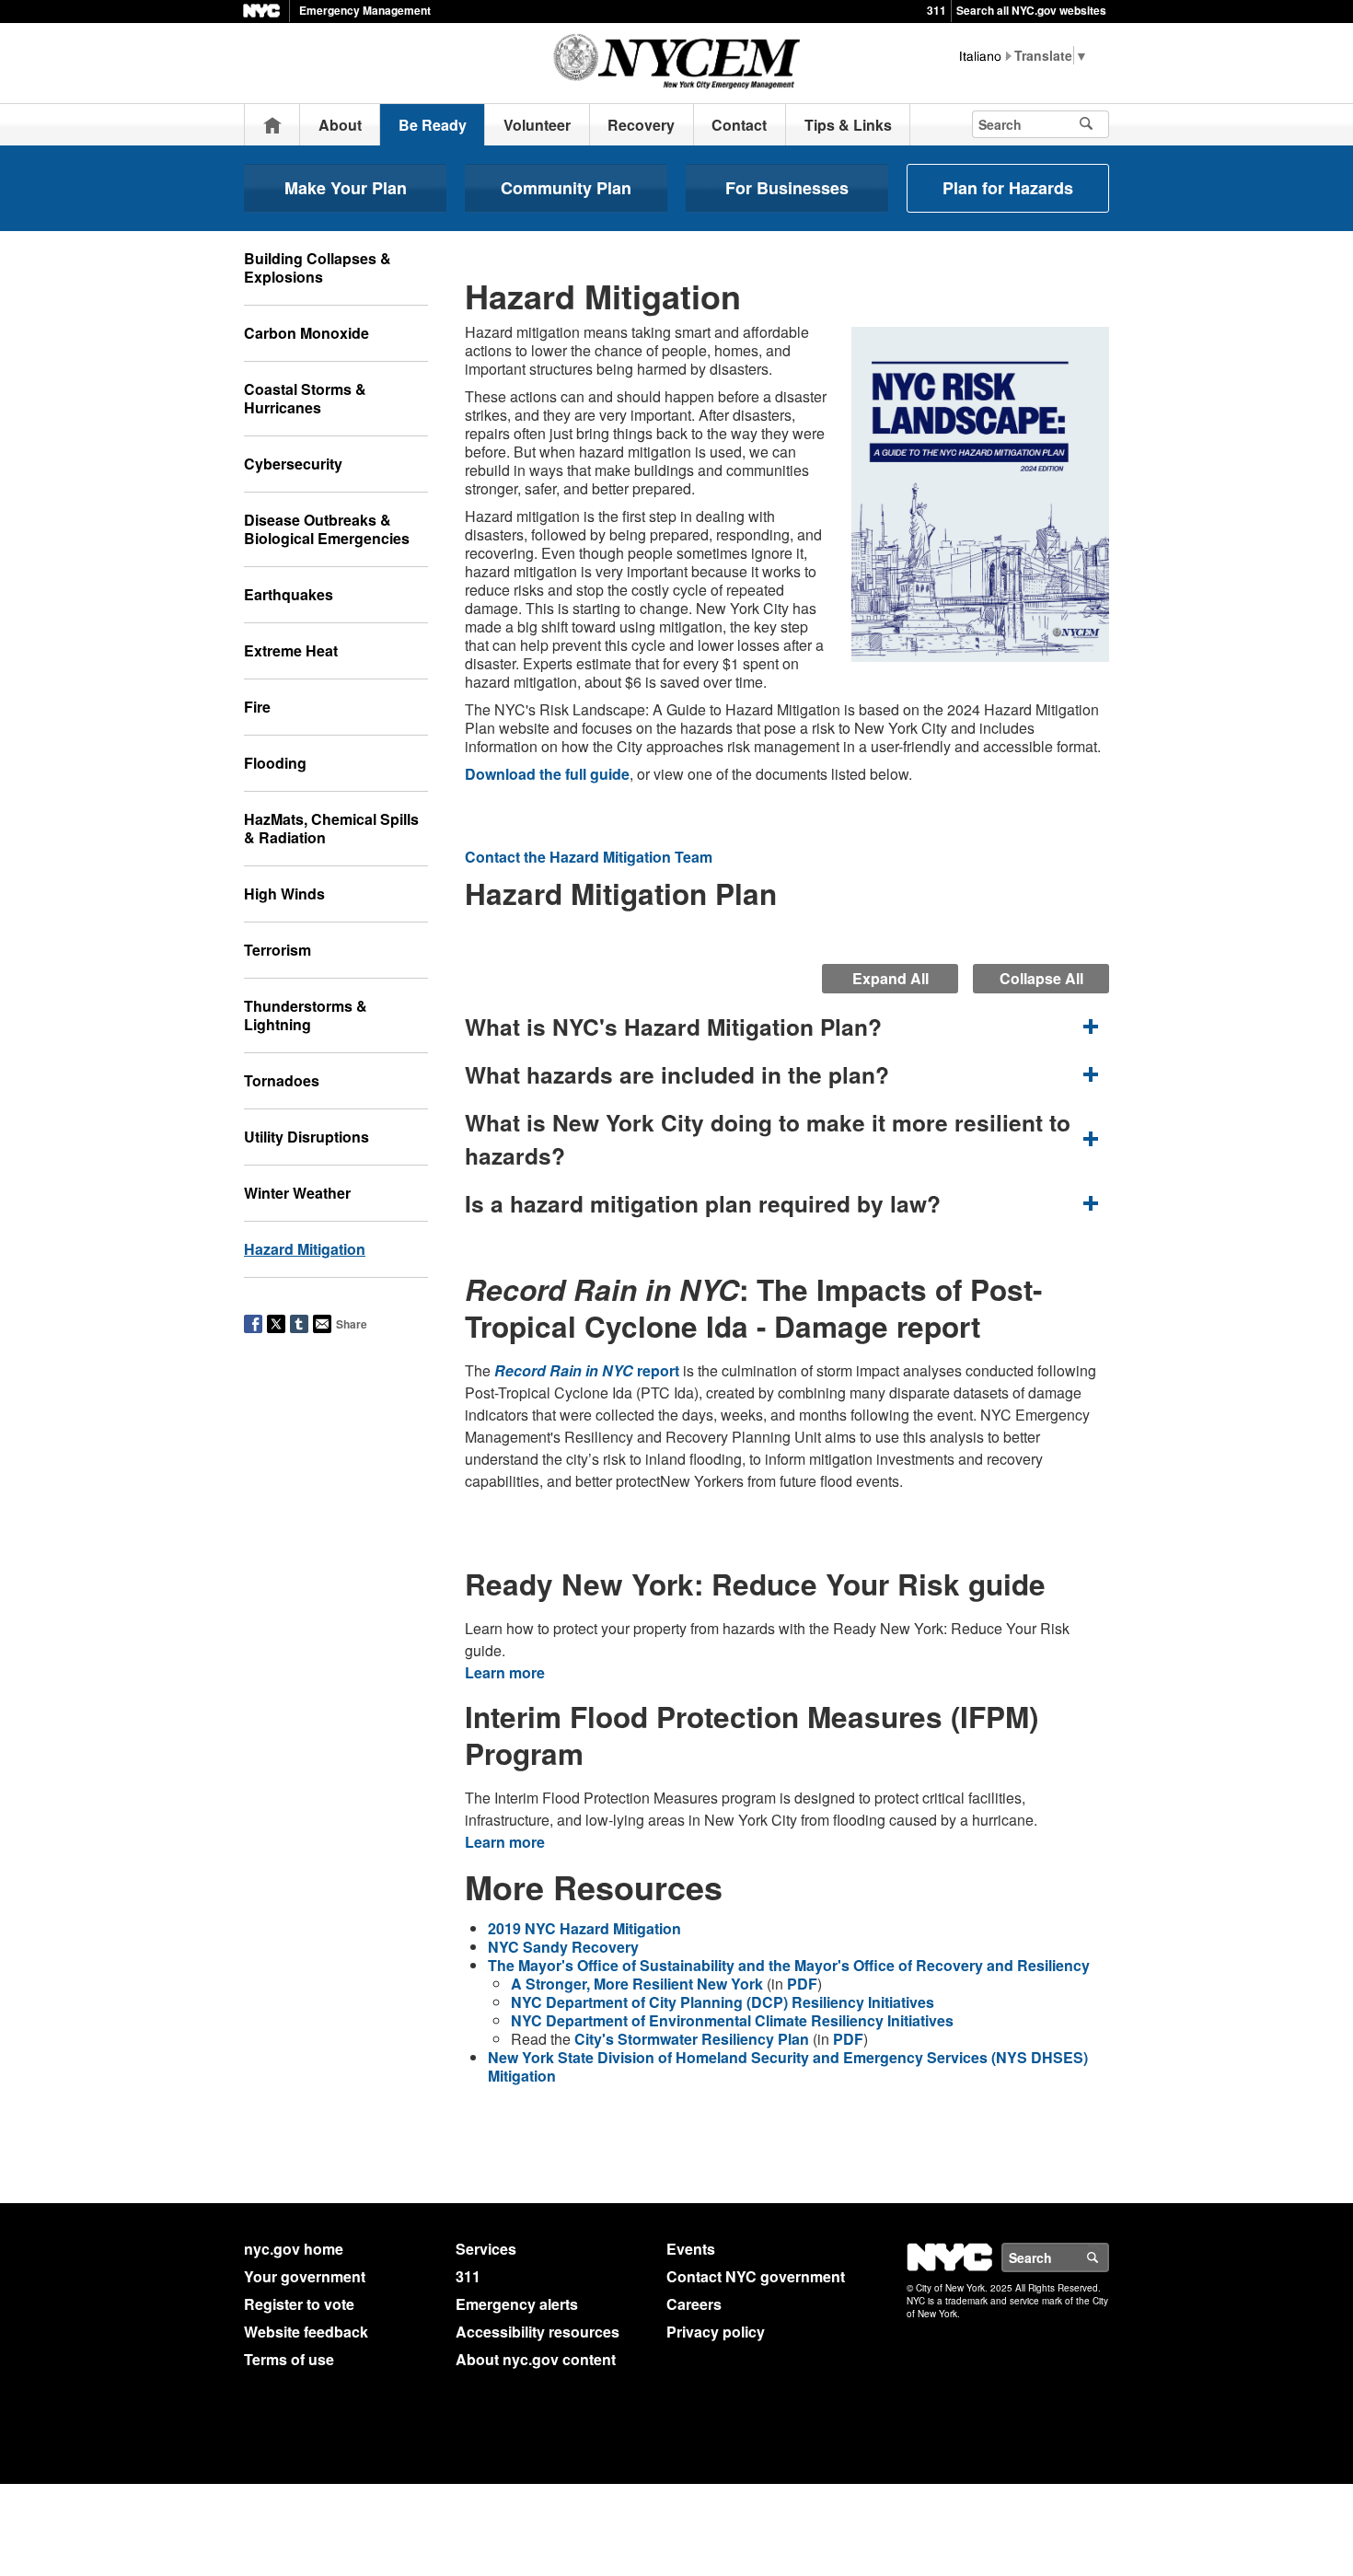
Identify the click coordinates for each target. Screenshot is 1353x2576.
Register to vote (299, 2304)
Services (486, 2249)
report (587, 1370)
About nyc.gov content (536, 2359)
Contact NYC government (756, 2276)
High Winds (284, 893)
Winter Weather (297, 1193)
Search (1108, 2257)
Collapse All (1041, 978)
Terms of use (289, 2359)
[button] (787, 1027)
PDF (802, 1984)
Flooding (275, 763)
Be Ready (433, 125)
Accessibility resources (538, 2332)
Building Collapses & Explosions (318, 267)
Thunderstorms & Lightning (306, 1015)
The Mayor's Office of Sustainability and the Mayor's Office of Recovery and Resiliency (789, 1965)
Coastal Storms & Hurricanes (305, 398)
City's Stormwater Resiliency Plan (692, 2039)
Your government (305, 2276)
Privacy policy (716, 2332)
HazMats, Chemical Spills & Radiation (331, 828)
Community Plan (566, 188)
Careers (694, 2304)
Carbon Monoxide (306, 333)
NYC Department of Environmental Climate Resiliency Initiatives (732, 2020)
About (340, 125)
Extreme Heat (291, 650)
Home (272, 125)
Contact (739, 125)
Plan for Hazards (1008, 188)
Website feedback (306, 2332)
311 (937, 10)
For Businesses (787, 188)
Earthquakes (289, 594)
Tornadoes (282, 1080)
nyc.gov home (294, 2249)
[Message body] (787, 1246)
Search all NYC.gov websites (1031, 10)
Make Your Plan (346, 188)
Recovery (641, 125)
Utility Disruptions (306, 1137)
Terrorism (278, 950)
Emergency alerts (517, 2304)
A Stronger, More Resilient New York (637, 1984)
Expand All (890, 978)
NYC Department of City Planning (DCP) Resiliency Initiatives (723, 2002)
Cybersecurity (293, 464)
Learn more (505, 1672)
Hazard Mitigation (305, 1249)
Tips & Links (848, 125)
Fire (257, 707)
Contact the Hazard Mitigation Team (589, 857)
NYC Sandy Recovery (563, 1947)
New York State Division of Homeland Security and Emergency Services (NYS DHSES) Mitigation (788, 2066)
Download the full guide (547, 774)
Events (691, 2249)
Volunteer (537, 125)
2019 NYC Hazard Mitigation (584, 1928)
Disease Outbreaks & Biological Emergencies (327, 529)
